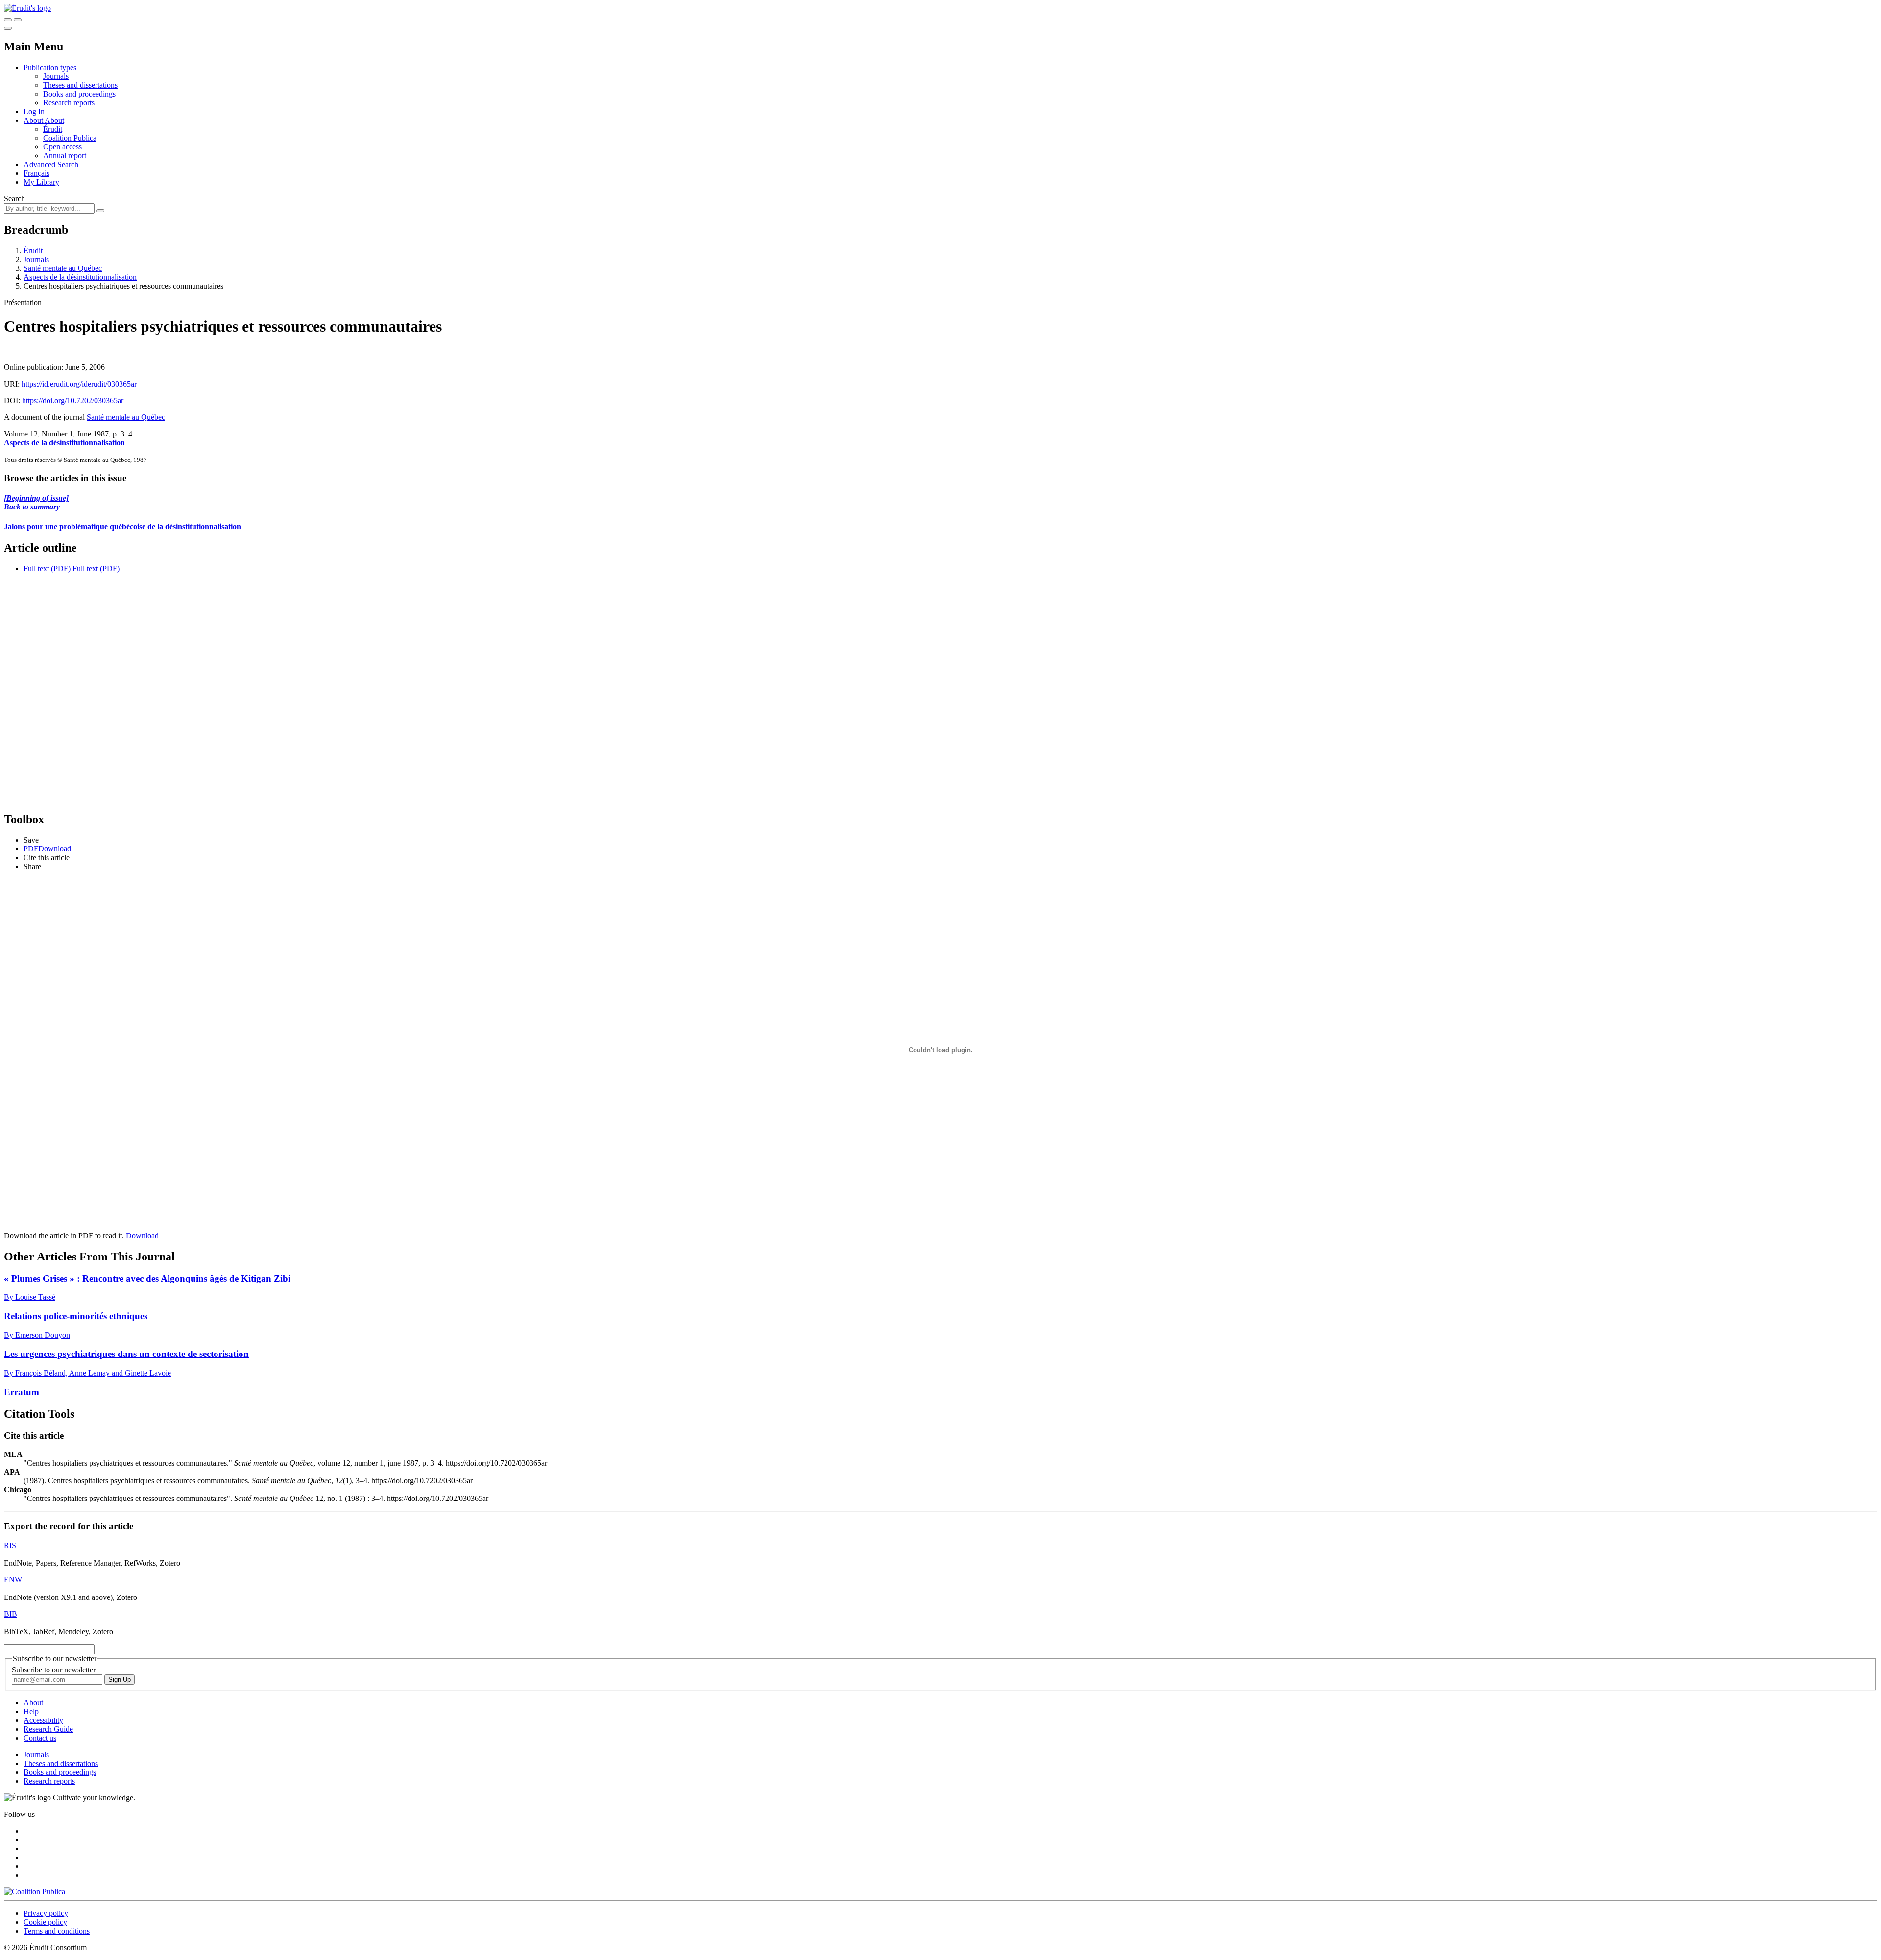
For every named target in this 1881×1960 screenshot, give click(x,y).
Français (36, 173)
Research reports (69, 103)
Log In (34, 111)
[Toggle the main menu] (8, 28)
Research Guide (48, 1729)
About (54, 120)
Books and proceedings (79, 94)
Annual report (65, 156)
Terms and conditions (57, 1931)
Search (14, 199)
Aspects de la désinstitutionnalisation (80, 277)
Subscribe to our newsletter (54, 1670)
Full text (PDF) (47, 569)
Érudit (53, 129)
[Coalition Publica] (35, 1892)
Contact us (40, 1738)
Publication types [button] (50, 67)
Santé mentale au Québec (63, 268)
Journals (56, 76)
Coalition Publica (70, 138)
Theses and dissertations (80, 85)
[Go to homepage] (27, 8)
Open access (62, 147)
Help (31, 1711)
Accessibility (43, 1720)
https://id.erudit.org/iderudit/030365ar (79, 384)
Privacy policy (46, 1913)
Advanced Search (51, 164)
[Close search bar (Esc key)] (18, 20)
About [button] (34, 120)
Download (142, 1236)
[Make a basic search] (8, 20)
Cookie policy (45, 1922)
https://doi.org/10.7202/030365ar (73, 400)
